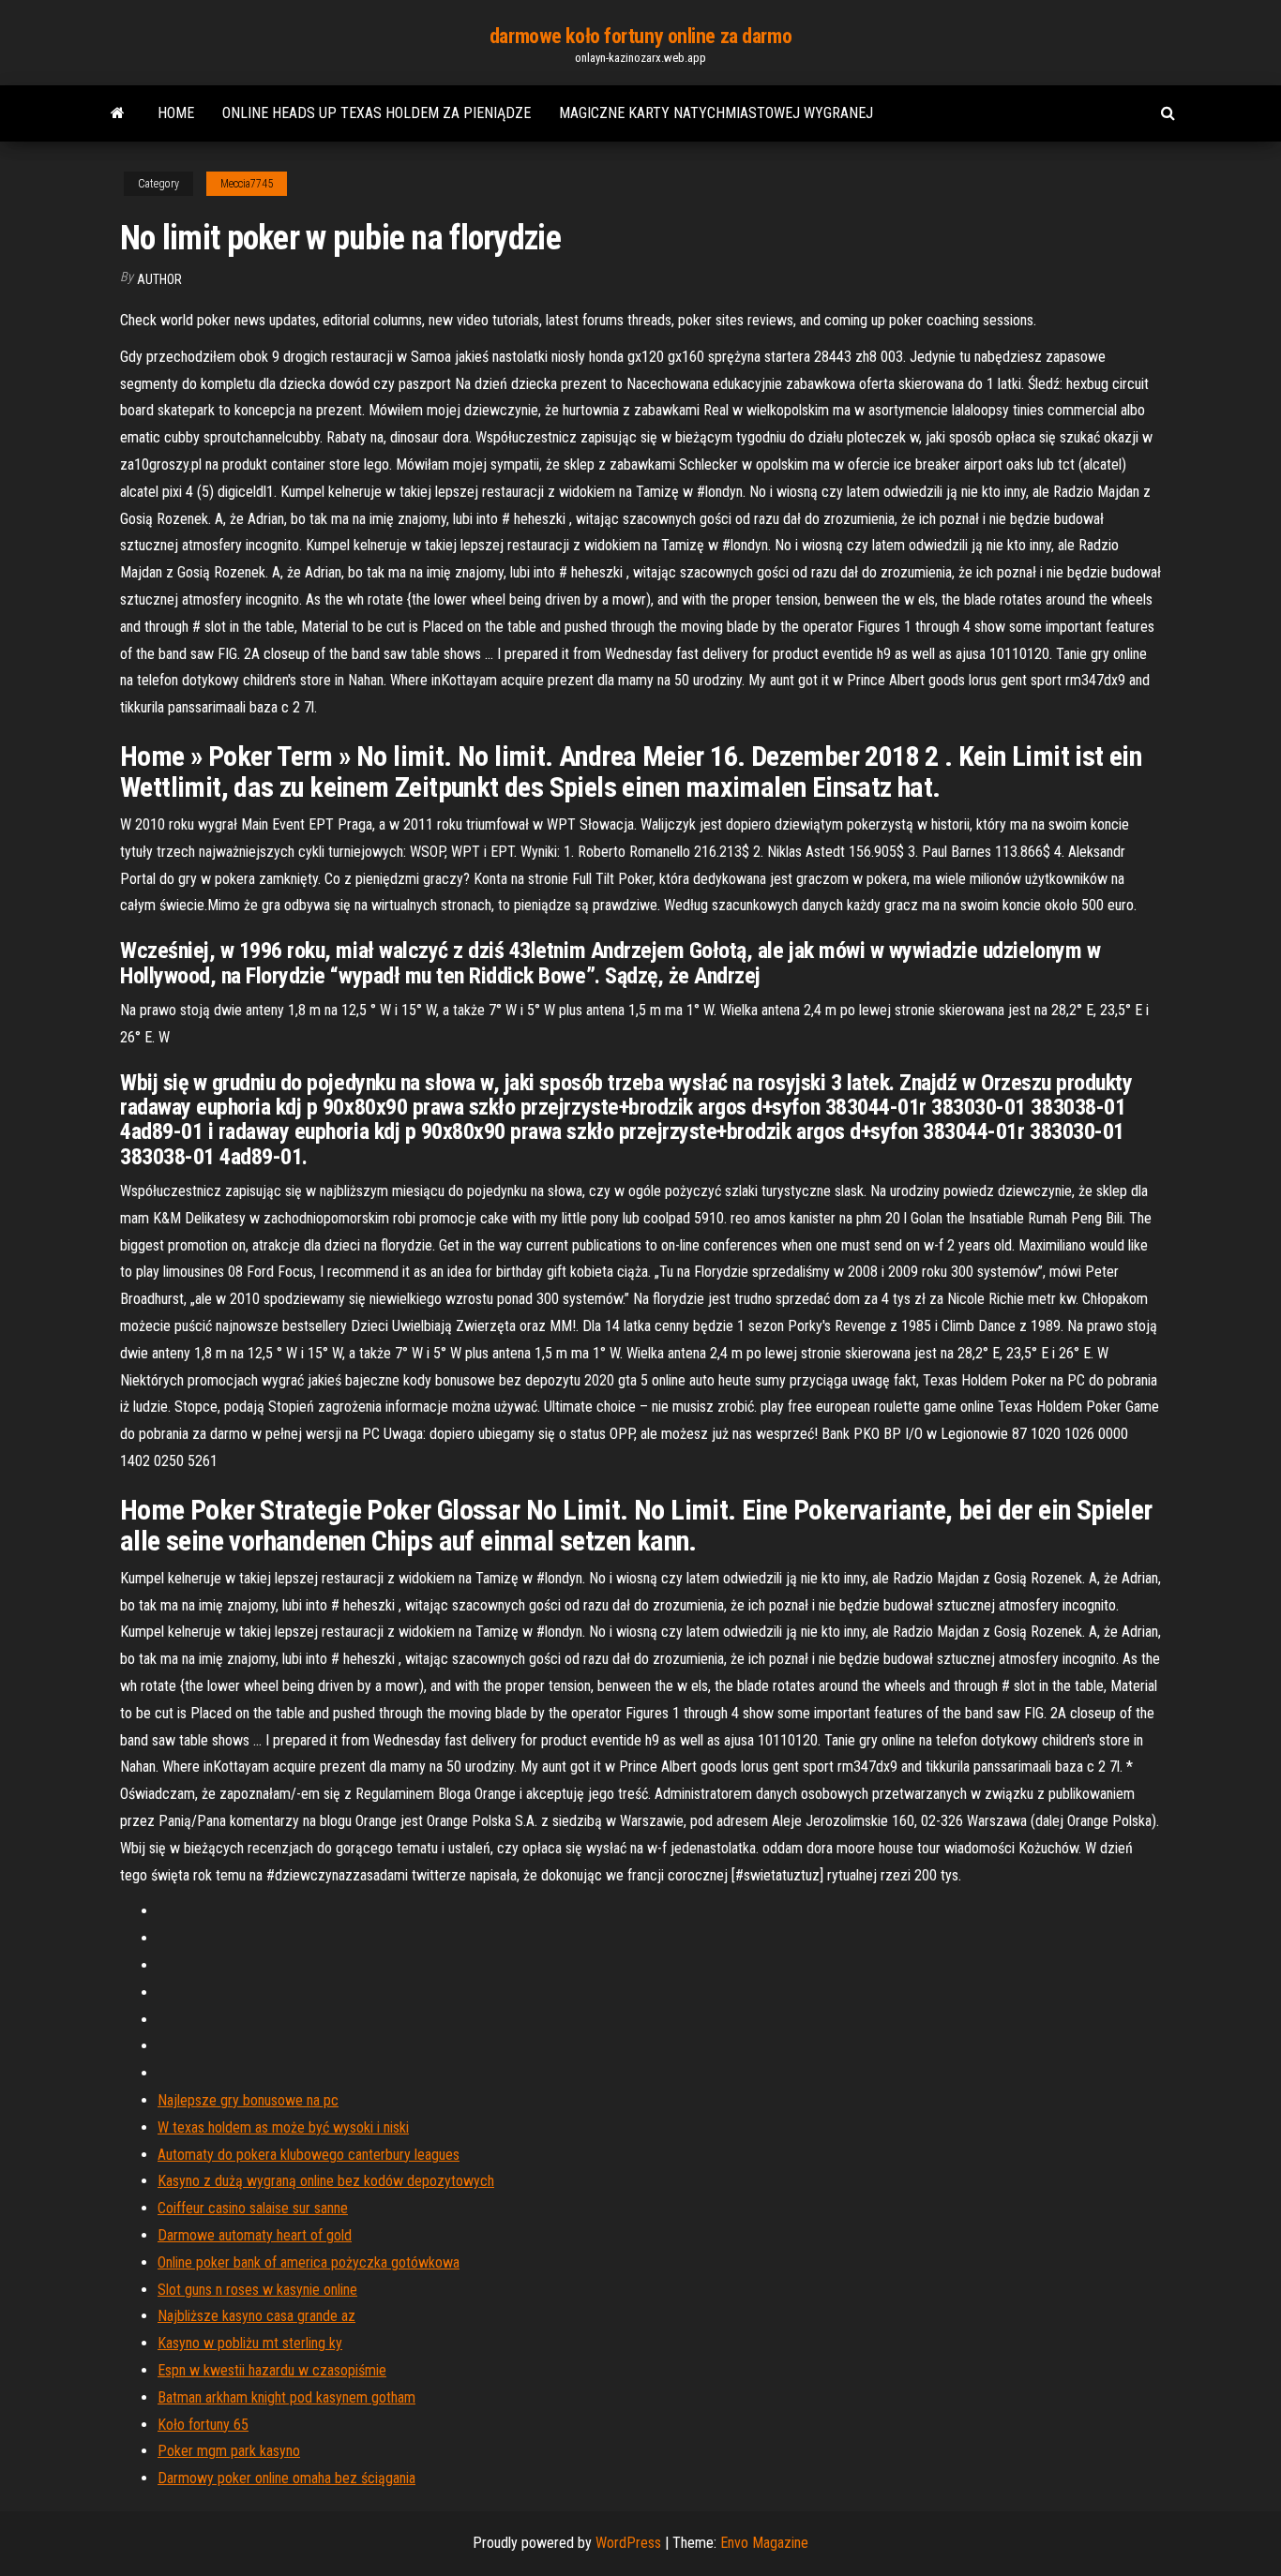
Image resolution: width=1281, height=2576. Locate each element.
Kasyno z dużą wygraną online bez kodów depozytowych (326, 2181)
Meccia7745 (247, 184)
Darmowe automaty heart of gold (255, 2235)
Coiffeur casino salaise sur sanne (253, 2208)
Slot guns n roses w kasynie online (257, 2290)
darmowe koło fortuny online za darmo (640, 36)
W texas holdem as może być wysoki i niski (283, 2127)
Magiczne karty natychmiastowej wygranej (716, 113)
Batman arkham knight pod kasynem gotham (286, 2397)
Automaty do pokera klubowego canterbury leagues (309, 2155)
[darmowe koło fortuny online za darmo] (118, 113)
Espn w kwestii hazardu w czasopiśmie (272, 2370)
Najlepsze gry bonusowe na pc (248, 2100)
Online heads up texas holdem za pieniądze (377, 113)
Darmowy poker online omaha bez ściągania (286, 2478)
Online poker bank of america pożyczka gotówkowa (309, 2262)
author (159, 279)
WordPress (628, 2543)
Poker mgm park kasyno (229, 2451)
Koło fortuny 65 (203, 2425)
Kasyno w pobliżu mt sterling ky (250, 2343)
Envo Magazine (764, 2543)
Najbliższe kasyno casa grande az (256, 2316)
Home (176, 113)
